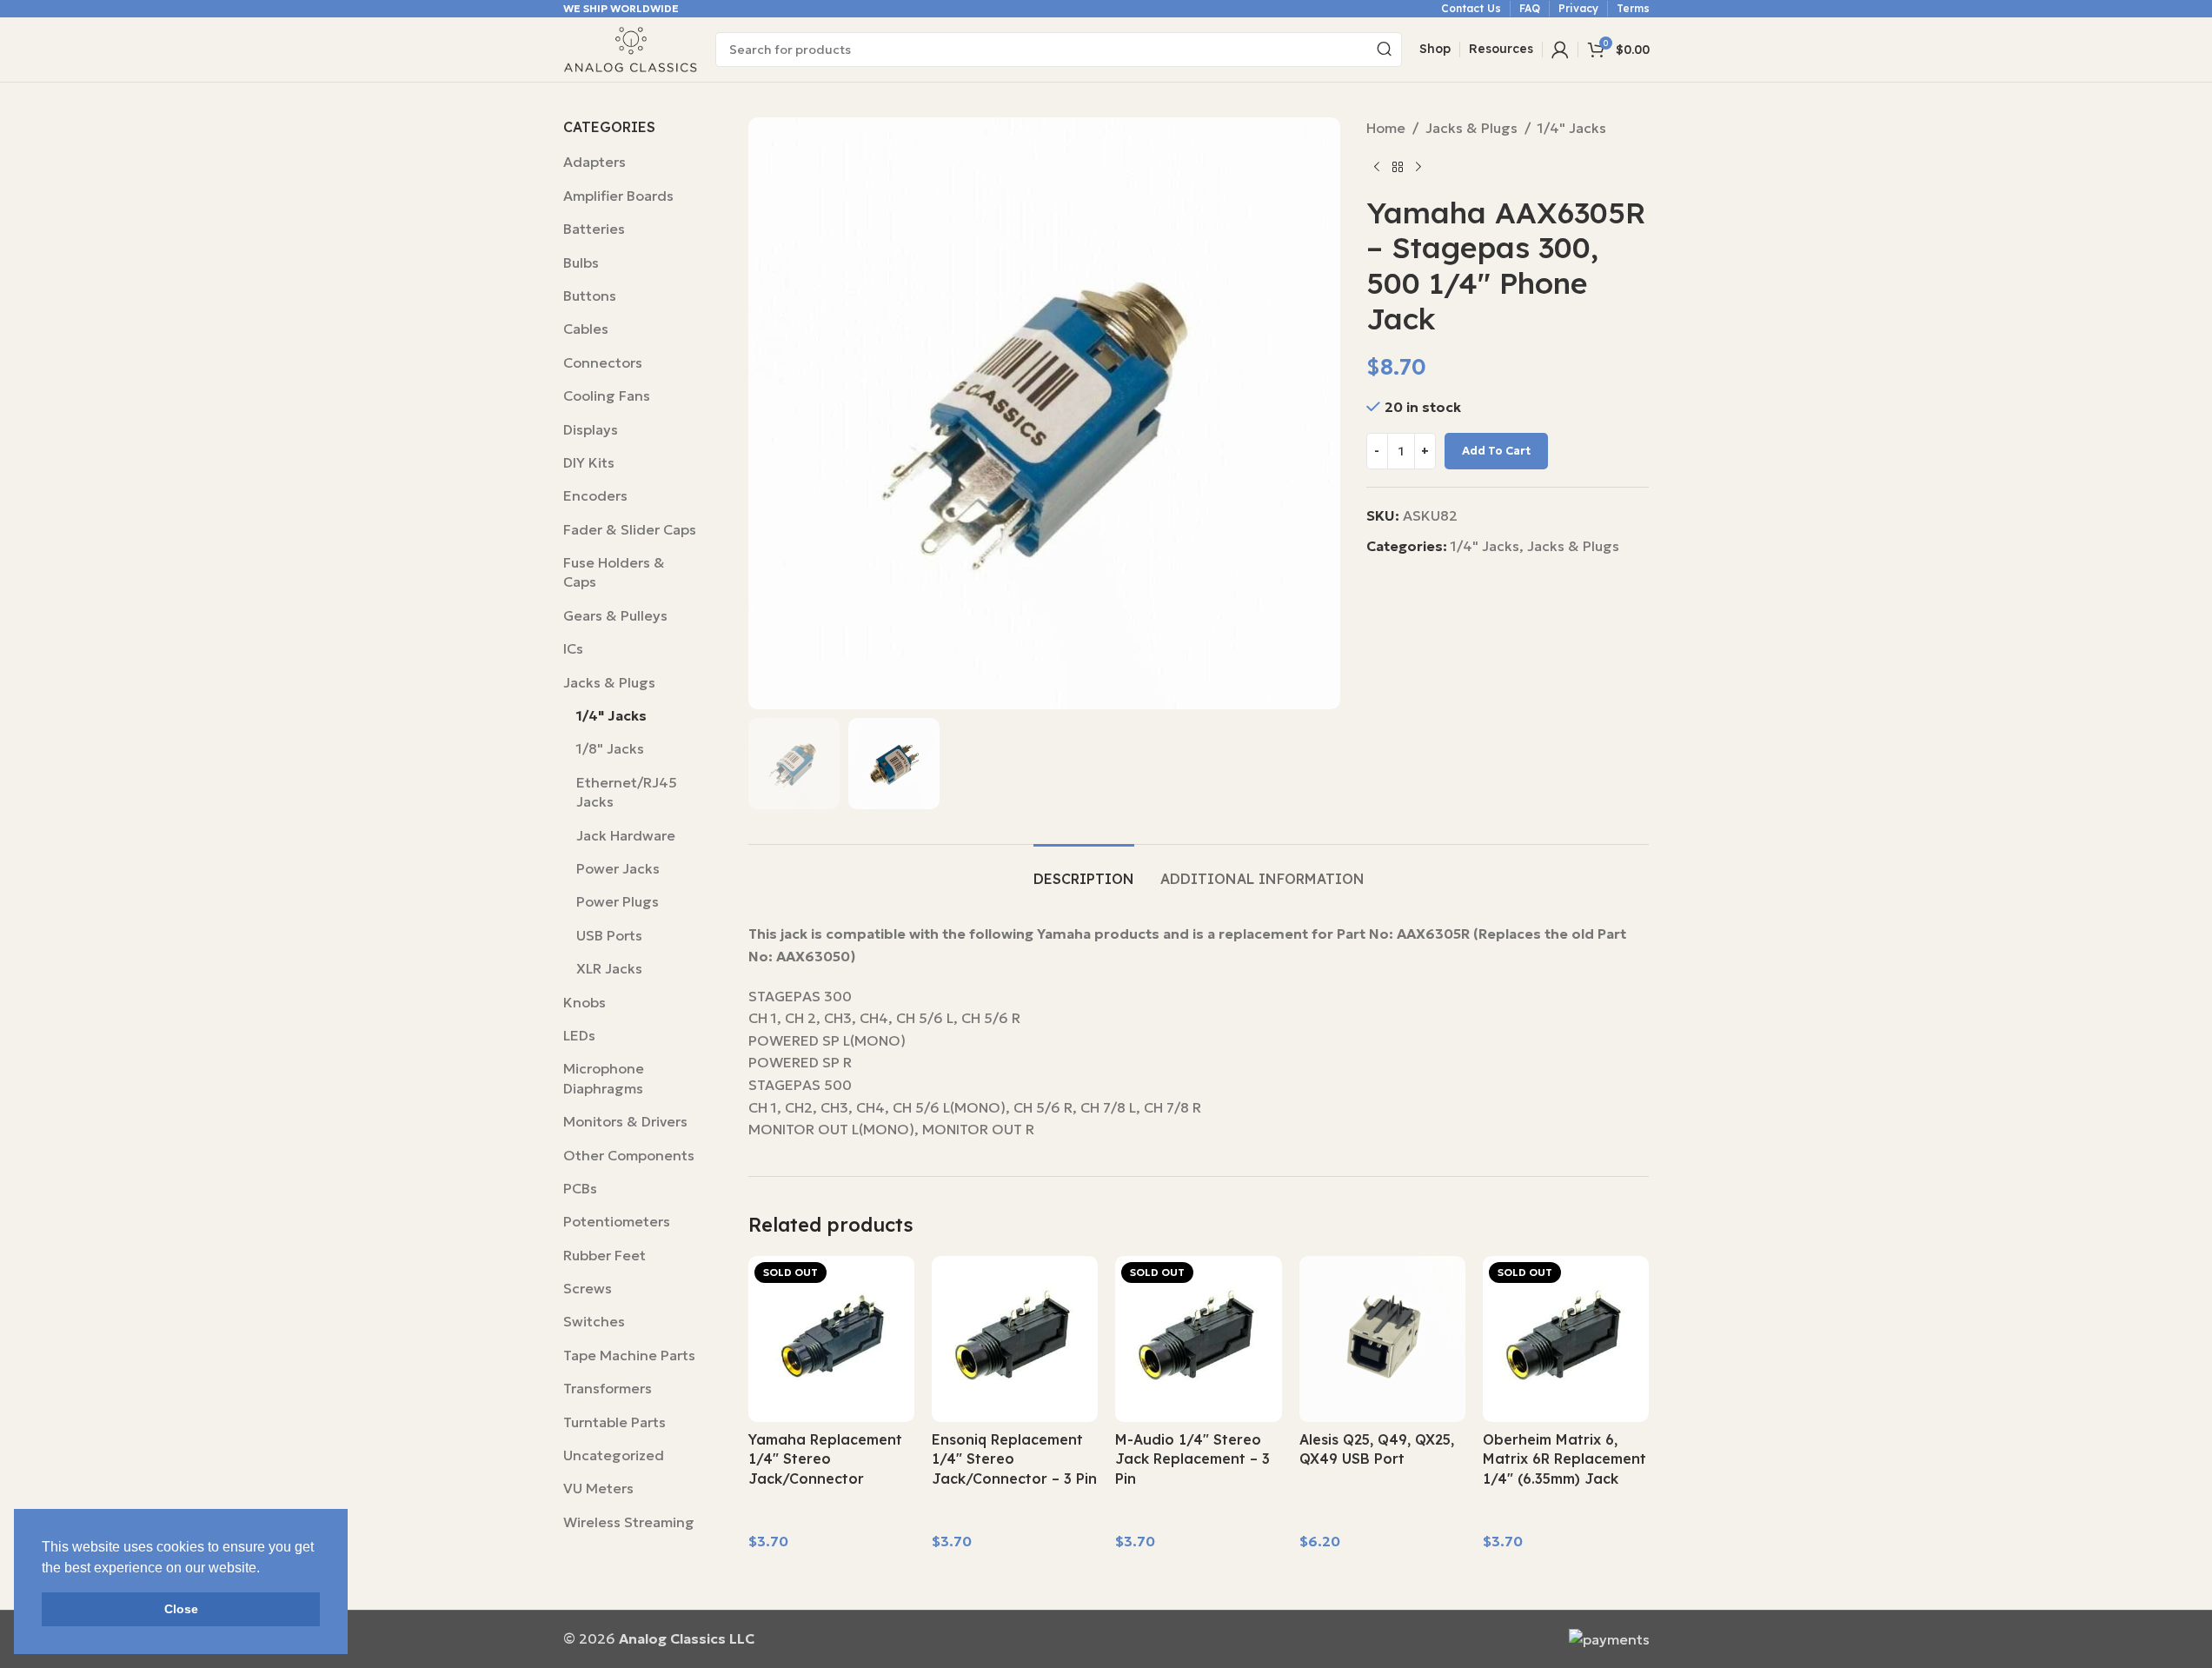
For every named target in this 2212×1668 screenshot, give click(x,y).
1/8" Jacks (610, 748)
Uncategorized (614, 1455)
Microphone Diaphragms (604, 1078)
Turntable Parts (614, 1422)
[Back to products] (1398, 168)
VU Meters (598, 1488)
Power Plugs (618, 901)
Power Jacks (618, 868)
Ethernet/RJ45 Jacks (627, 792)
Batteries (594, 229)
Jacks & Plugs (609, 682)
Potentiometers (617, 1221)
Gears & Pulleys (615, 615)
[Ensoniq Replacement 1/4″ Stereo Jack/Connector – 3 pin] (1015, 1339)
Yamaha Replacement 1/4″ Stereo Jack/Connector (825, 1459)
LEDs (579, 1035)
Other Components (629, 1155)
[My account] (1560, 50)
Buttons (590, 296)
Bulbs (581, 262)
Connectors (603, 362)
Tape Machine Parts (629, 1355)
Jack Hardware (626, 835)
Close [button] (181, 1609)
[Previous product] (1377, 168)
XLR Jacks (609, 968)
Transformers (608, 1388)
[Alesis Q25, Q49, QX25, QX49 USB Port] (1382, 1339)
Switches (594, 1321)
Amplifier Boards (618, 196)
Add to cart (1496, 451)
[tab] (1084, 871)
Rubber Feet (604, 1255)
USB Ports (609, 935)
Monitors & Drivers (625, 1121)
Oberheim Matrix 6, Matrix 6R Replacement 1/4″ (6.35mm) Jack (1564, 1459)
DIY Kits (589, 462)
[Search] (1385, 50)
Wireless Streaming (629, 1522)
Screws (588, 1288)
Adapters (595, 162)
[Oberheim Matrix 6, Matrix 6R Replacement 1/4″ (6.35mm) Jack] (1566, 1339)
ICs (573, 648)
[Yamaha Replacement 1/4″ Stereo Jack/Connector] (831, 1339)
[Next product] (1418, 168)
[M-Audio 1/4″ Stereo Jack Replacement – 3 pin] (1198, 1339)
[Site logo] (631, 48)
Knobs (585, 1002)
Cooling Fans (607, 395)
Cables (586, 329)
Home (1386, 128)
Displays (591, 429)
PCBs (580, 1188)
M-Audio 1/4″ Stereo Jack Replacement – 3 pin (1192, 1459)
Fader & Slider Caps (630, 529)
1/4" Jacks (611, 715)
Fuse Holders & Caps (614, 572)
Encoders (595, 495)
